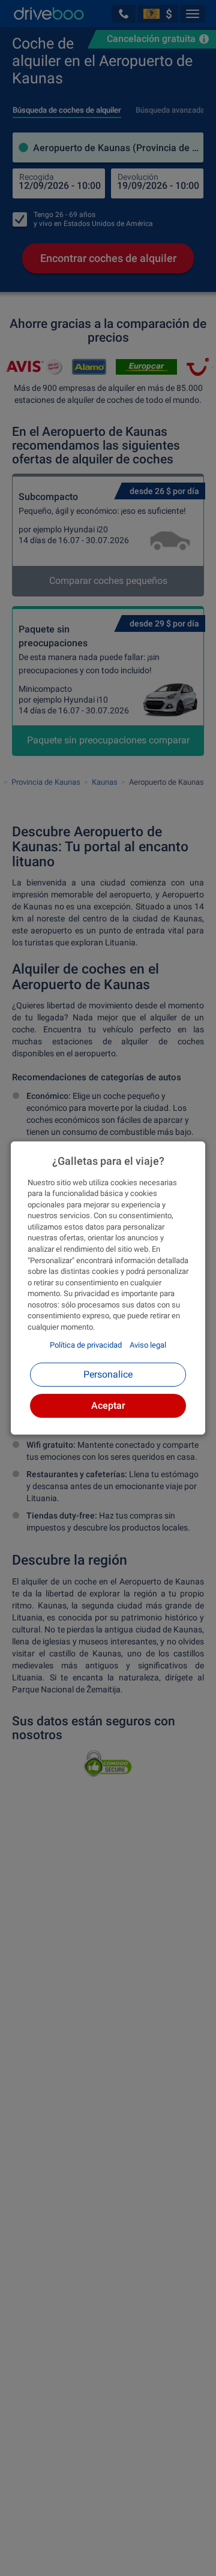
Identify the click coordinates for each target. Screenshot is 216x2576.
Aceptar (108, 1405)
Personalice (108, 1374)
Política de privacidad (86, 1345)
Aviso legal (148, 1345)
